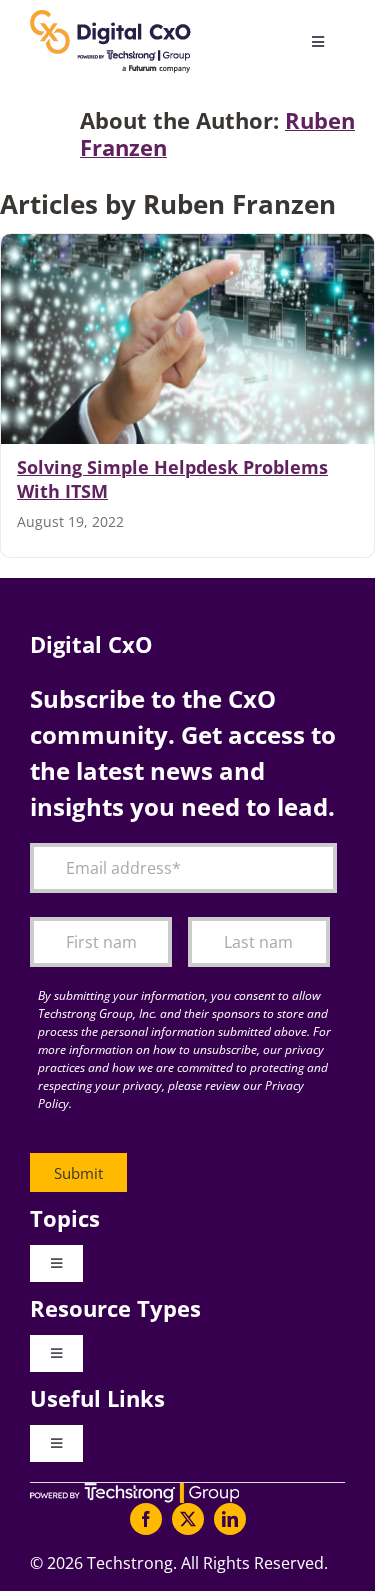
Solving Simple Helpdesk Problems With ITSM (172, 479)
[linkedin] (230, 1519)
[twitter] (188, 1519)
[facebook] (146, 1519)
